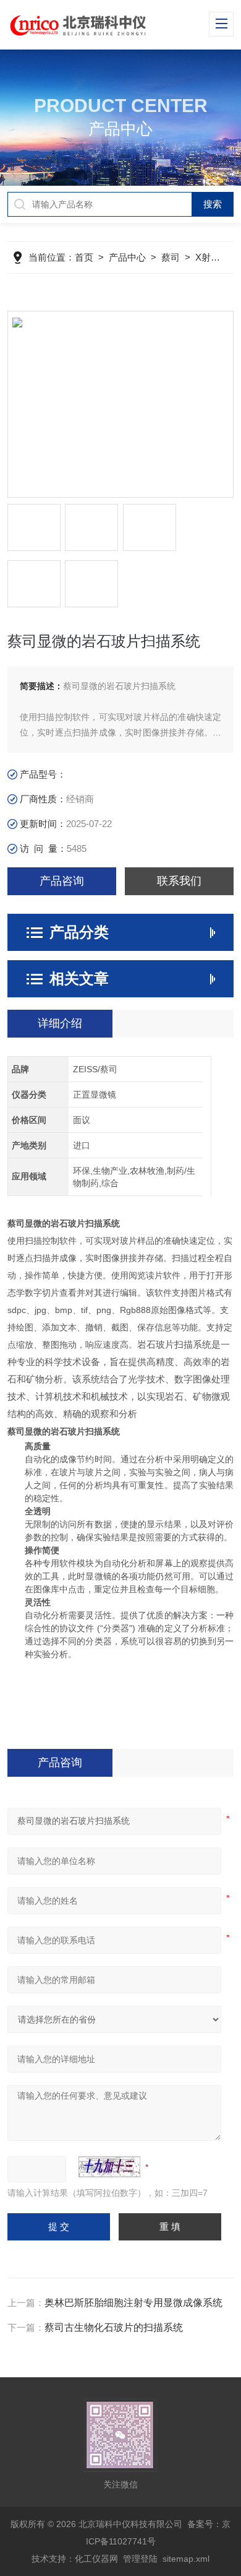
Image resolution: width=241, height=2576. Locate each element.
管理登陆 (140, 2559)
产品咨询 (62, 881)
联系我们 (179, 881)
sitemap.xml (186, 2559)
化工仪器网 (96, 2559)
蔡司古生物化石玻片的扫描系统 (114, 2327)
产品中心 (127, 257)
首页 (84, 257)
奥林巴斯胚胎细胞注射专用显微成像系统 (133, 2303)
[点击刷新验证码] (109, 2167)
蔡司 (171, 257)
